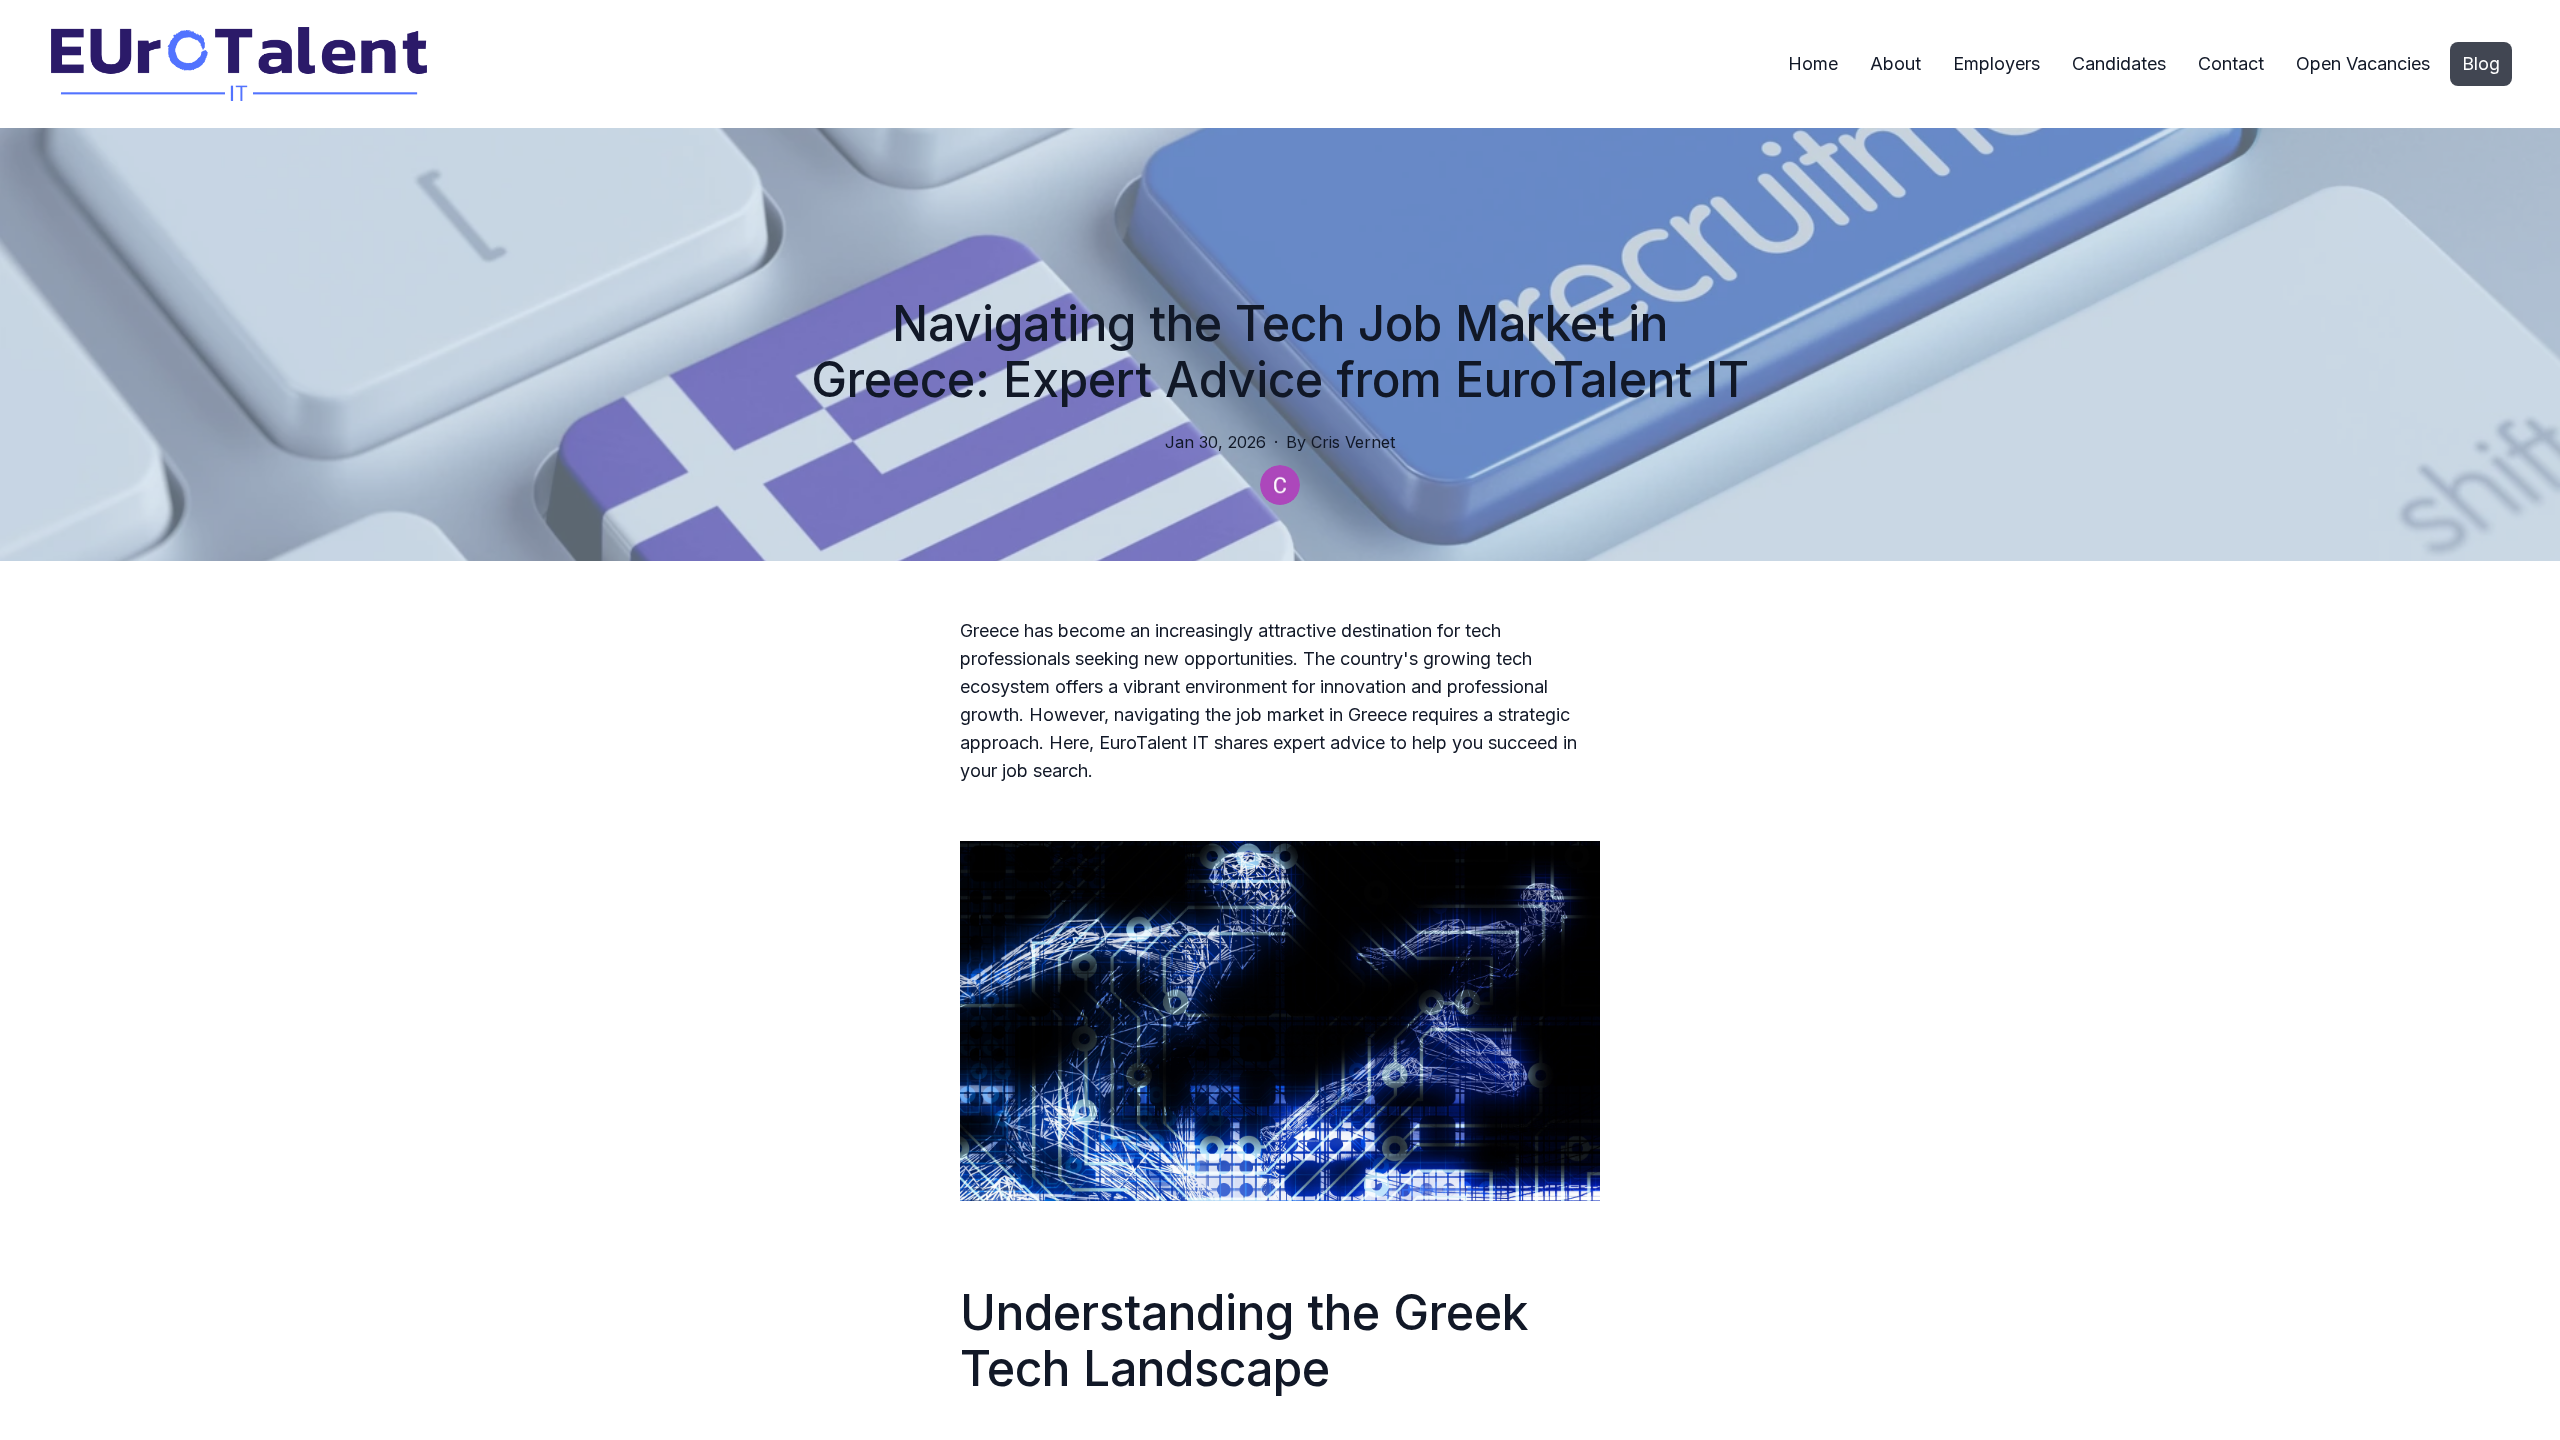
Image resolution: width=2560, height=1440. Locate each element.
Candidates (2119, 63)
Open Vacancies (2363, 63)
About (1895, 63)
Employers (1996, 63)
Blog (2481, 63)
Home (1813, 63)
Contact (2231, 63)
